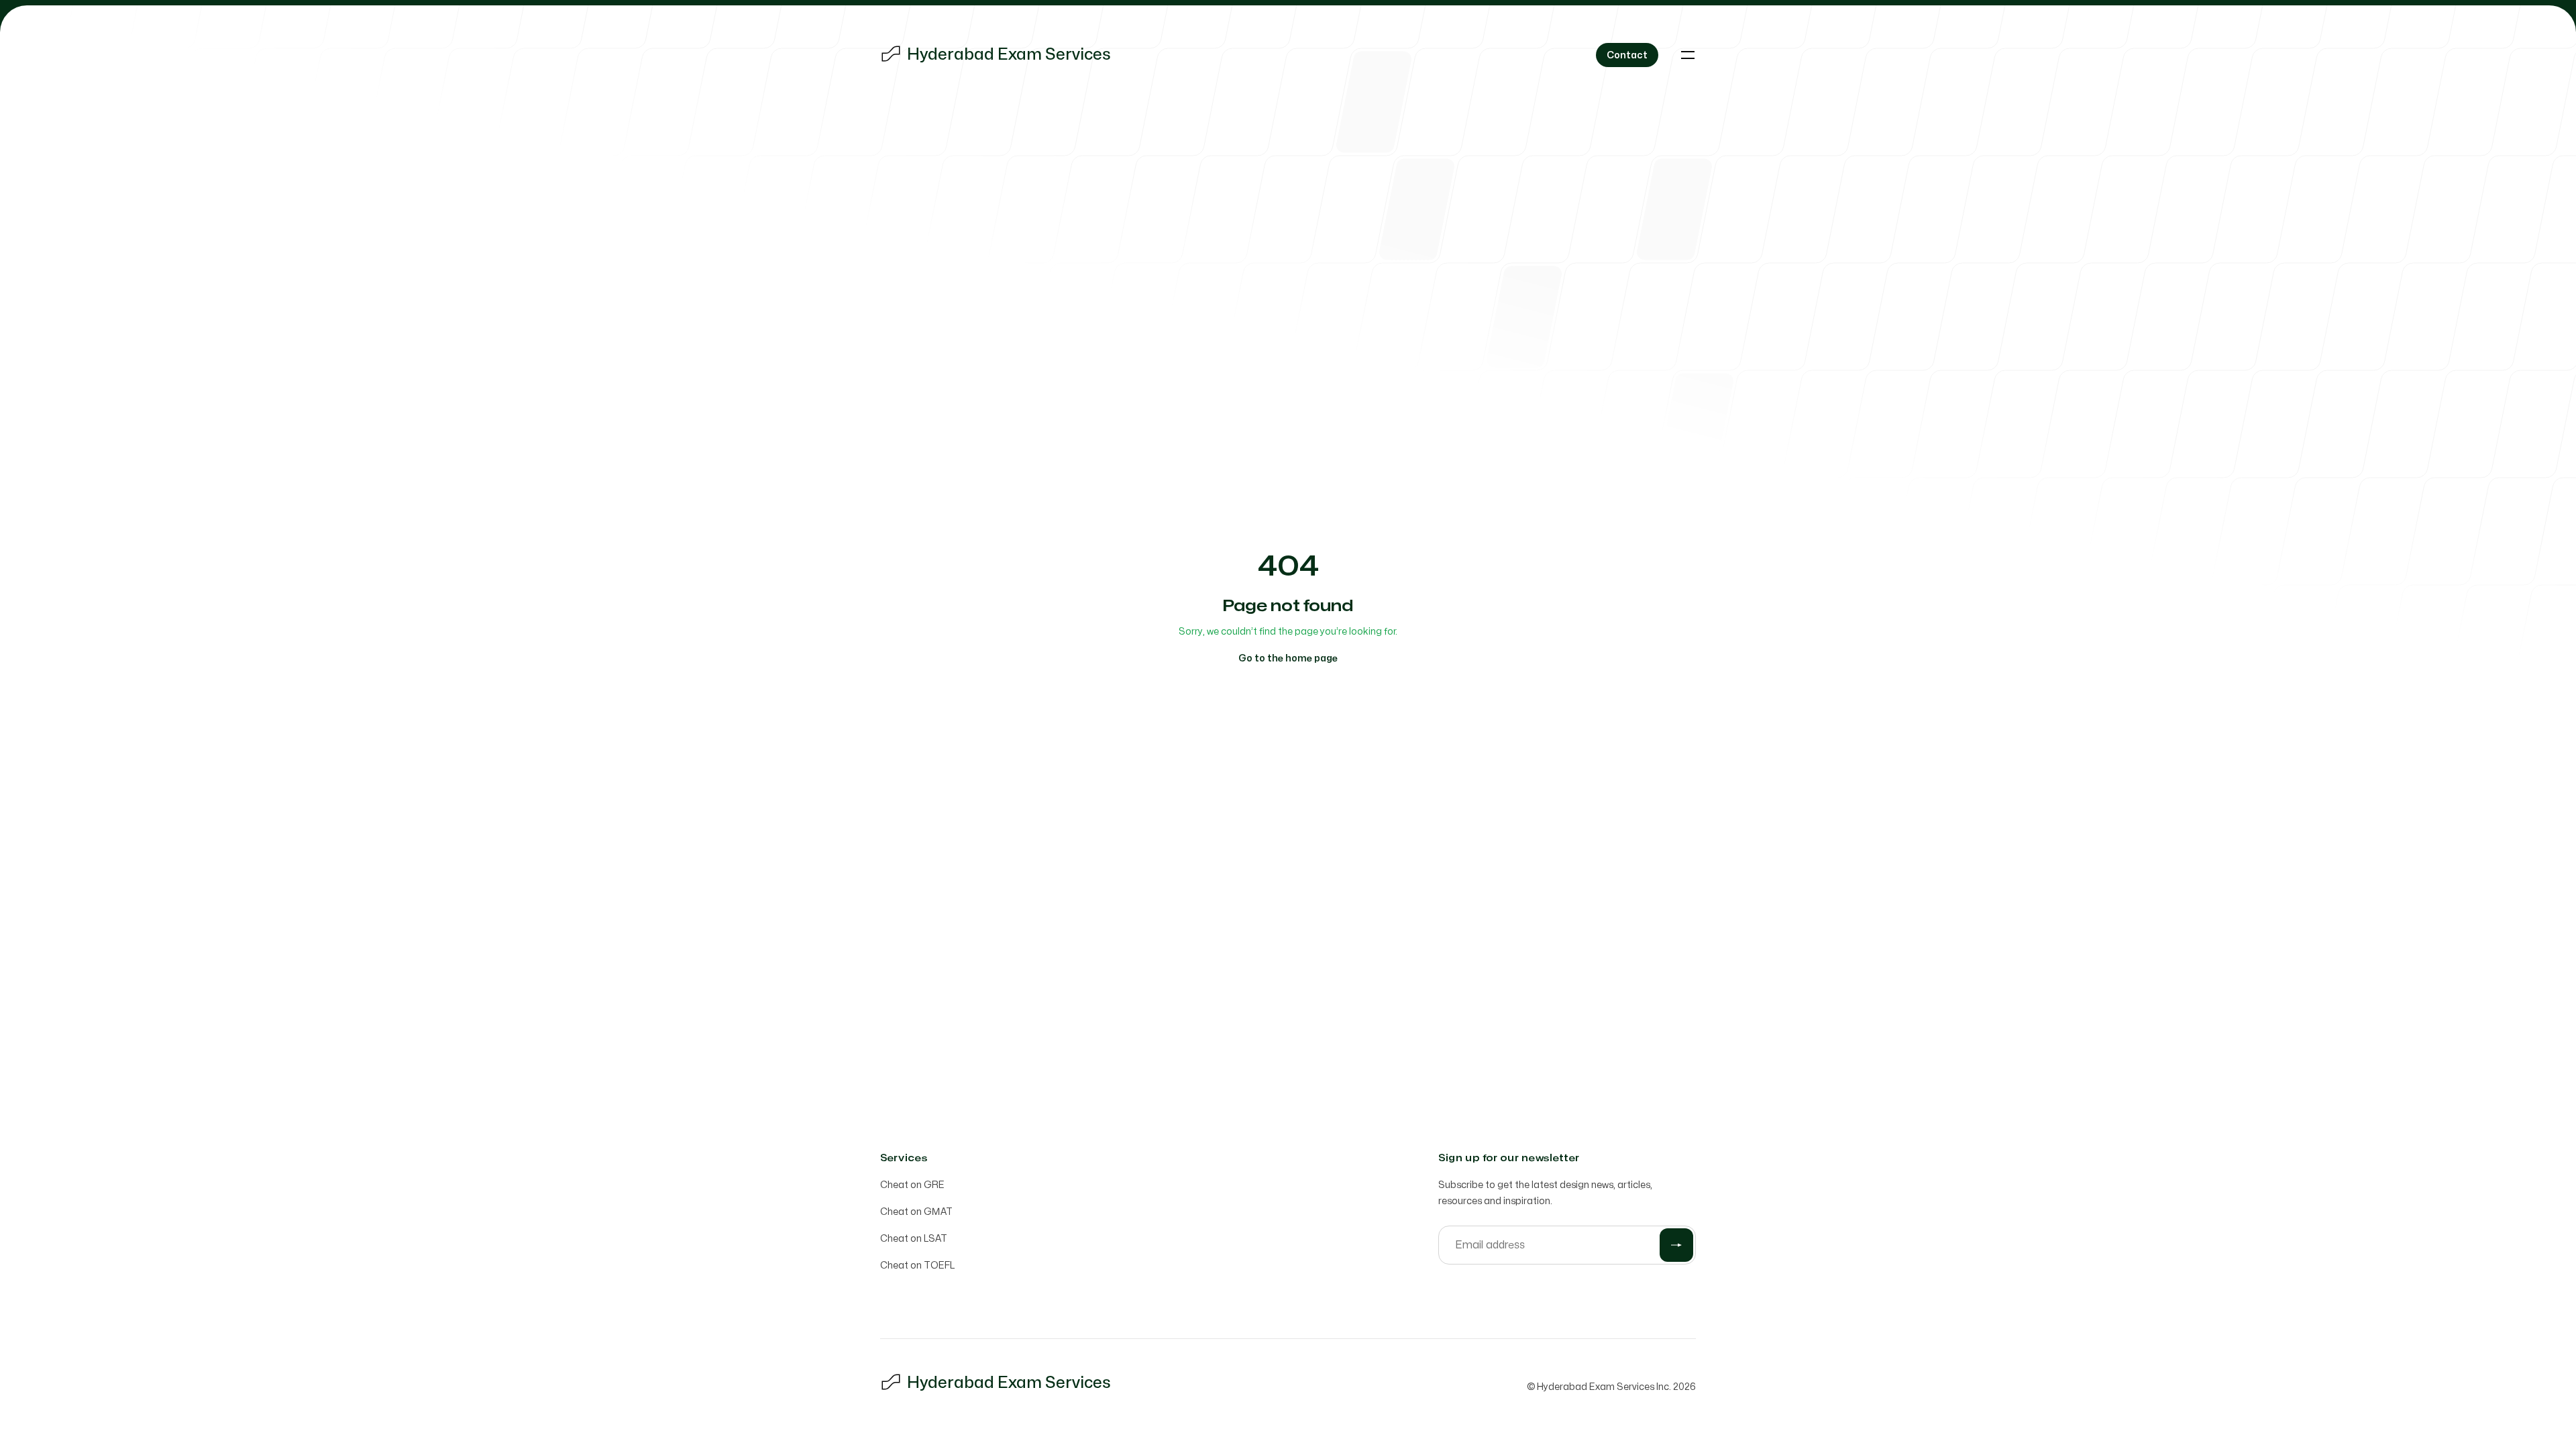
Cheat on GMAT (916, 1212)
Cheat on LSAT (914, 1239)
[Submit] (1676, 1245)
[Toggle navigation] (1688, 55)
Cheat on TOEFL (917, 1266)
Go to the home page (1288, 658)
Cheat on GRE (912, 1185)
